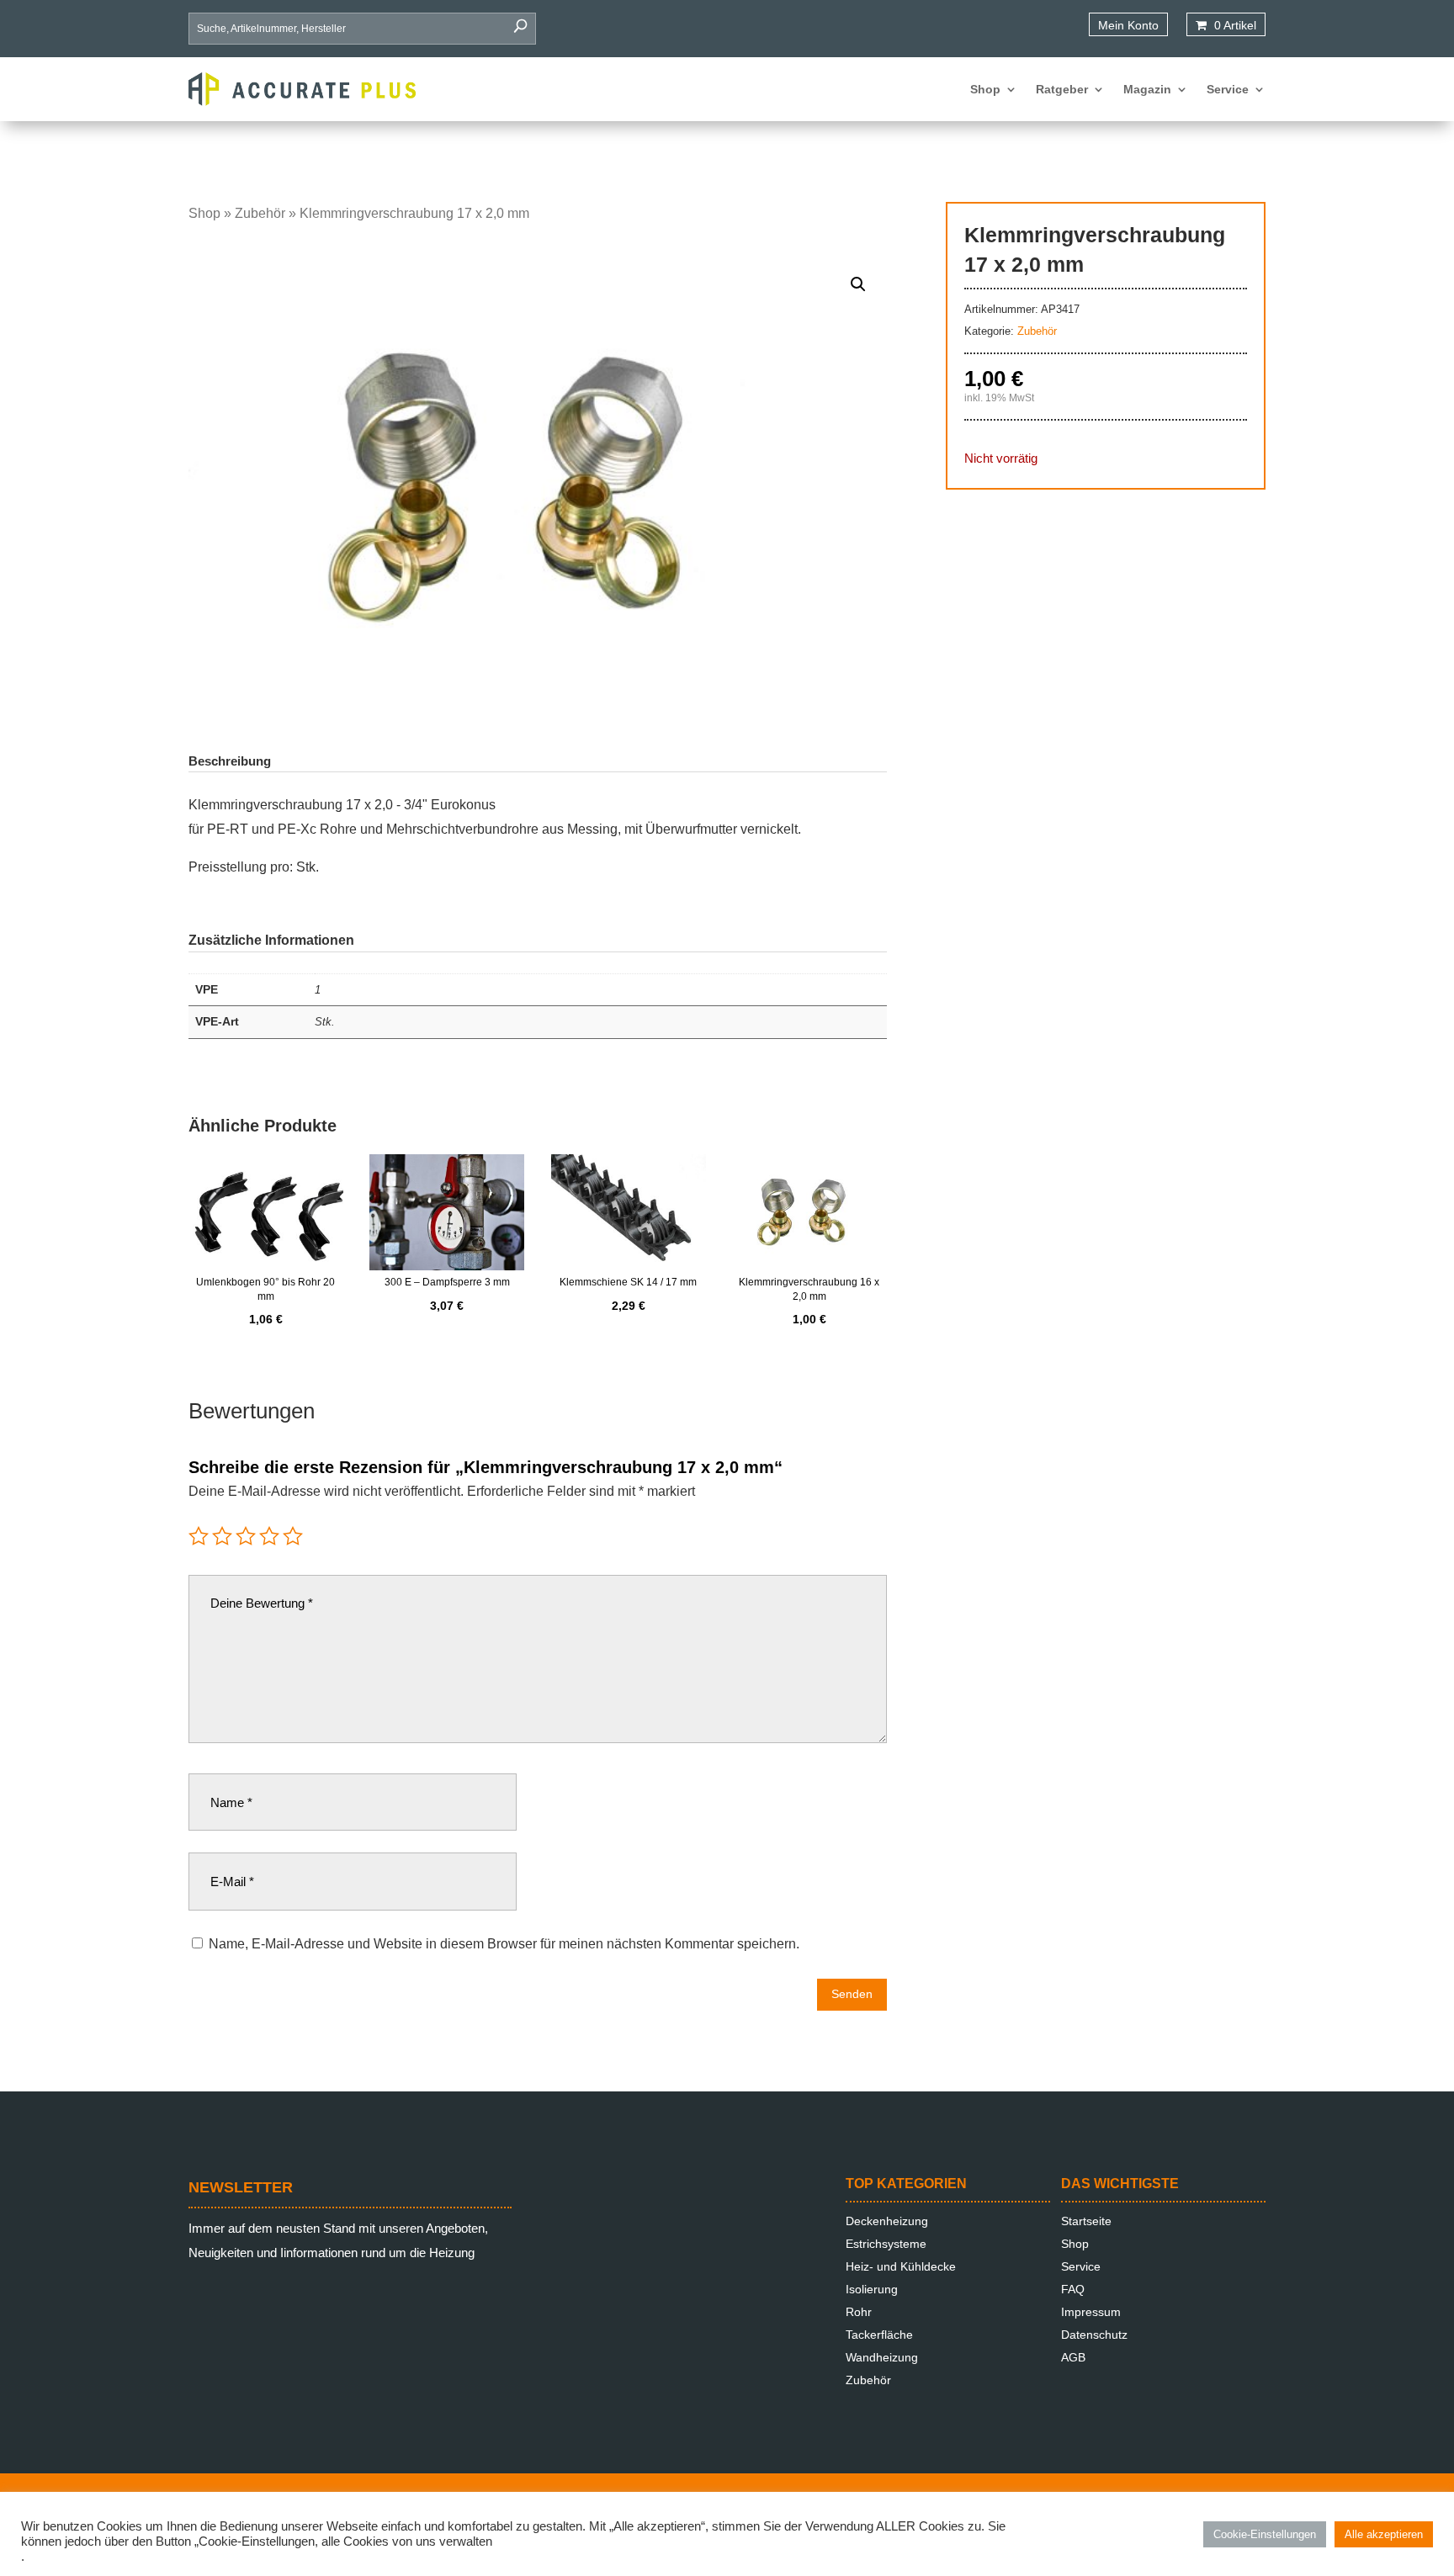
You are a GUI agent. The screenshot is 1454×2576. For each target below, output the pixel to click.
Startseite (1086, 2221)
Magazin (1147, 89)
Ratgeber (1062, 89)
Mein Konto (1128, 25)
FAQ (1073, 2289)
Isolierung (872, 2289)
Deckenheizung (887, 2221)
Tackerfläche (879, 2335)
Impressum (1091, 2312)
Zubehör (260, 213)
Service (1228, 89)
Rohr (859, 2312)
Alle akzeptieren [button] (1384, 2534)
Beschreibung (230, 761)
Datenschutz (1094, 2335)
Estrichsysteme (886, 2244)
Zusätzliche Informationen (271, 940)
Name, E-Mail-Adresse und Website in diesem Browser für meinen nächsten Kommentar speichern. (504, 1944)
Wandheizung (882, 2357)
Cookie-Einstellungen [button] (1265, 2534)
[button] (858, 284)
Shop (985, 89)
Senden (852, 1994)
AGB (1073, 2357)
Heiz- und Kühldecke (901, 2266)
